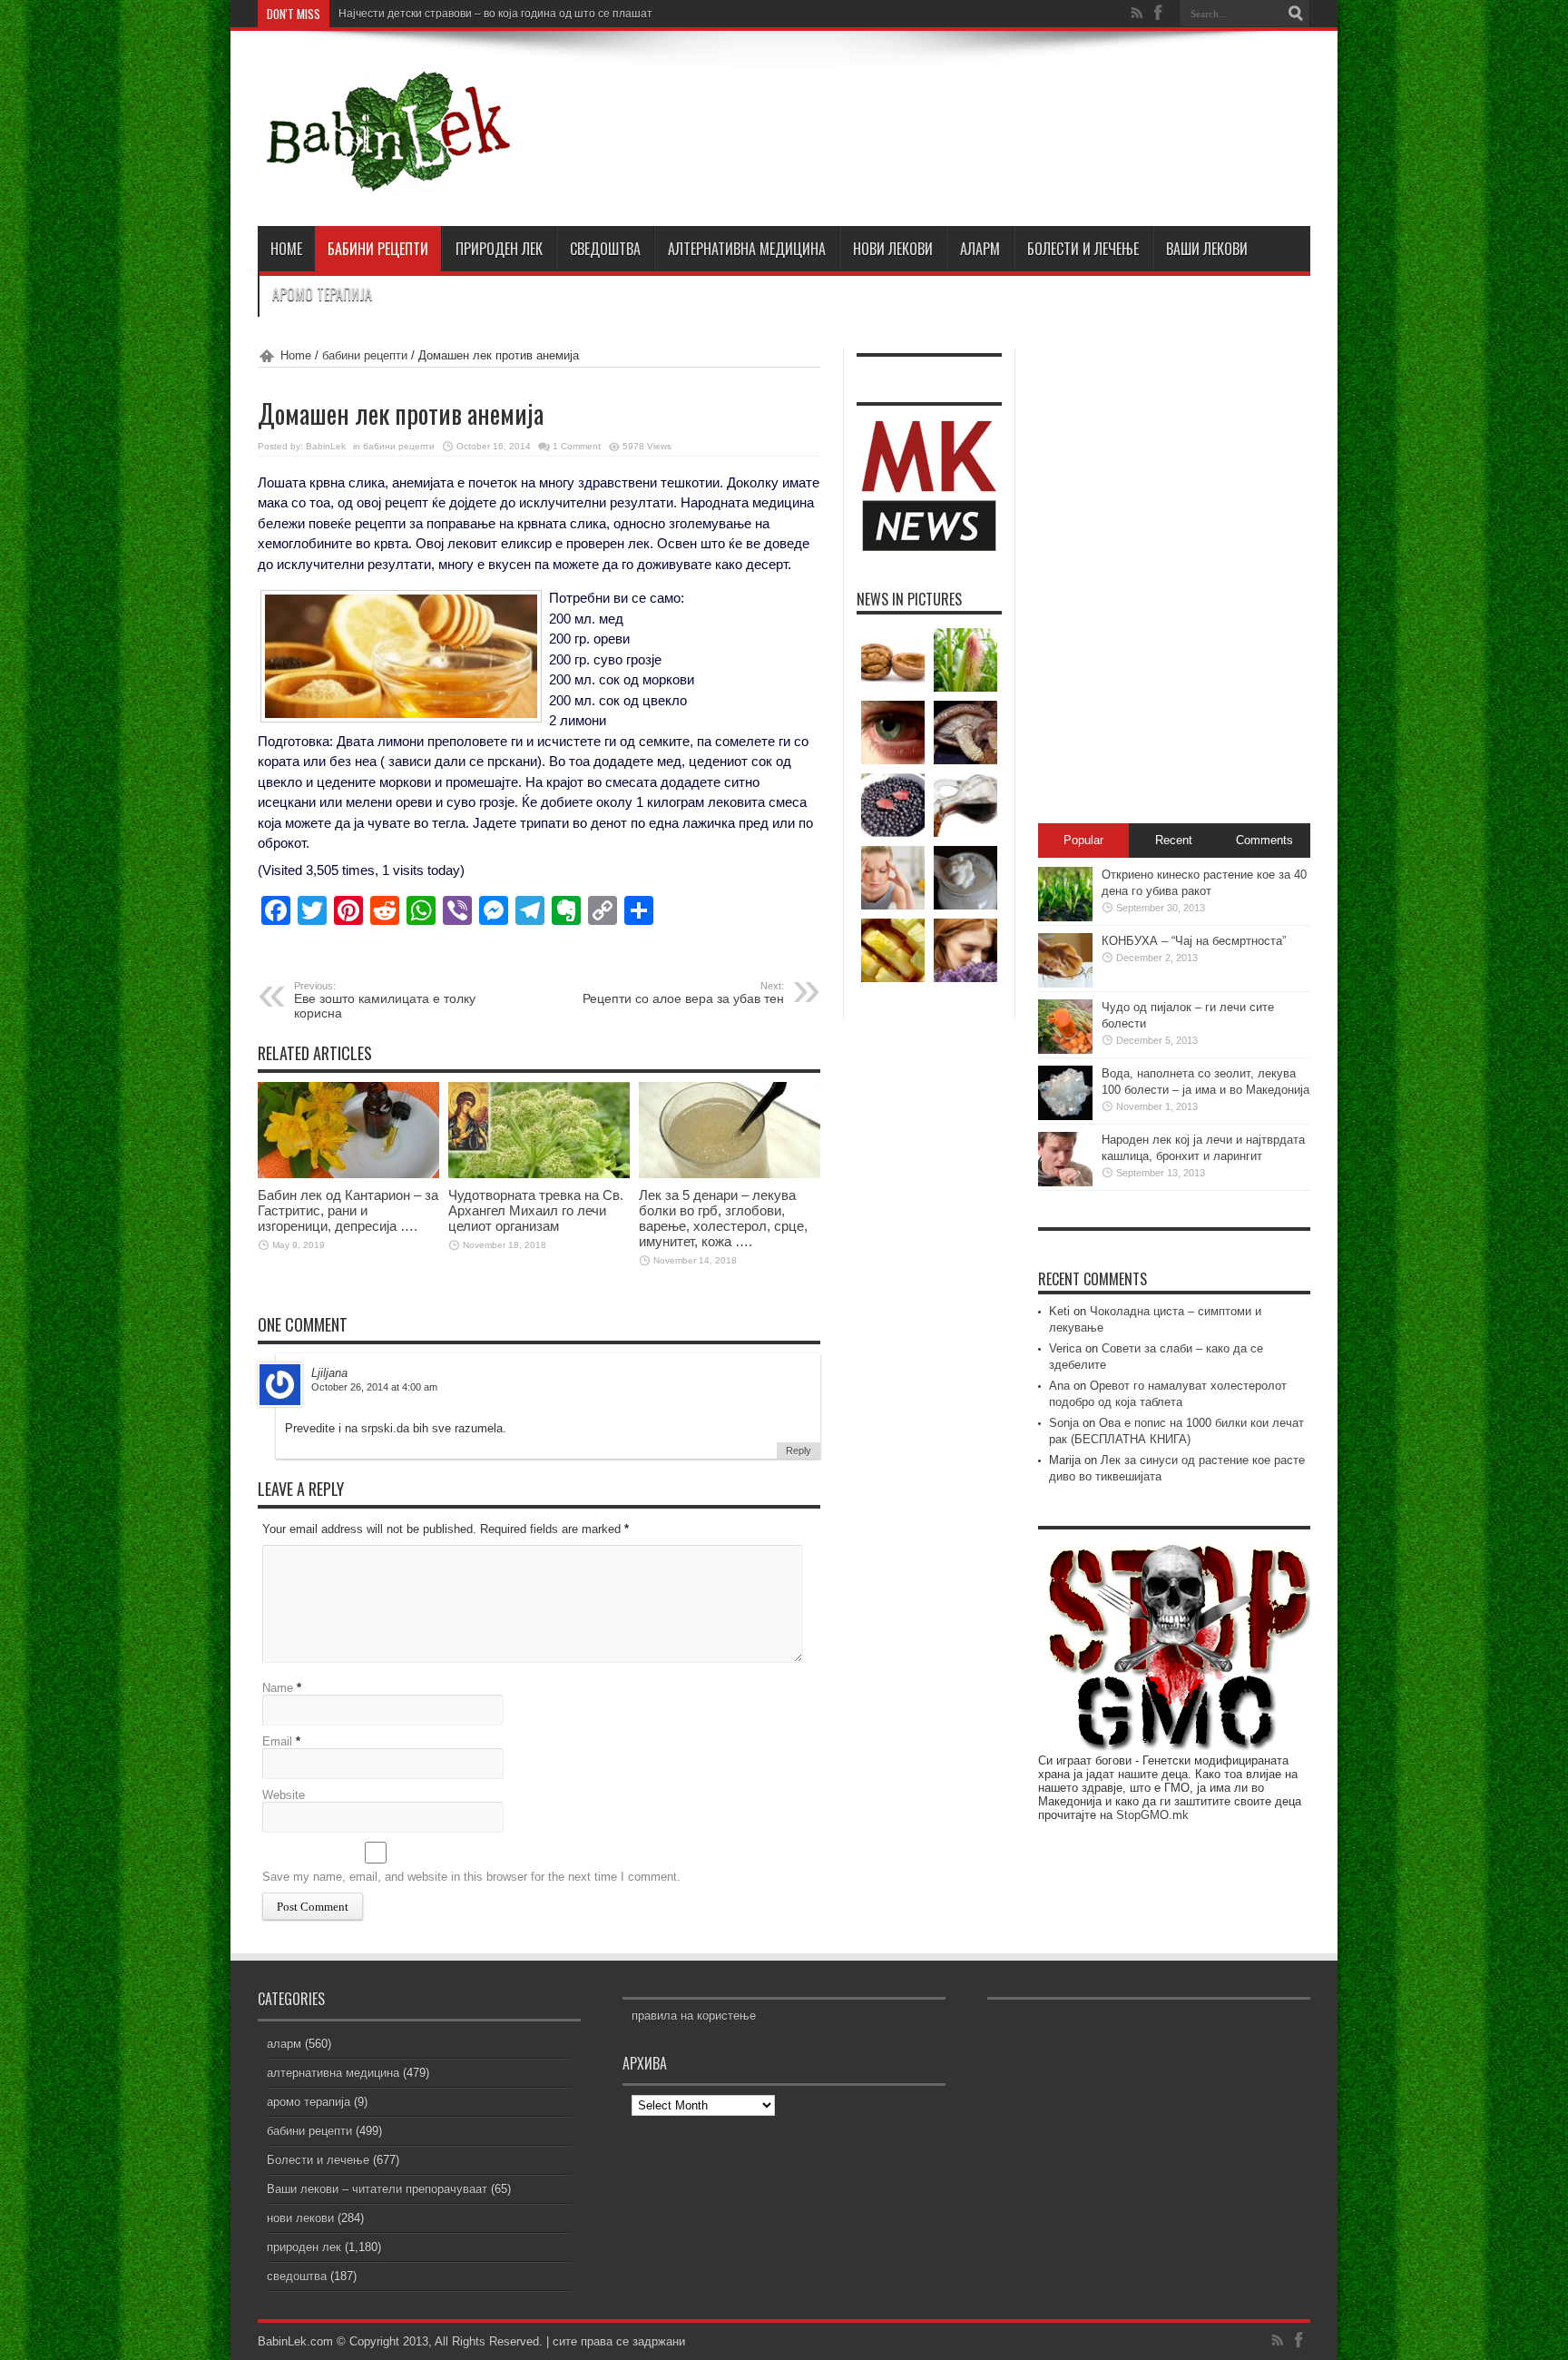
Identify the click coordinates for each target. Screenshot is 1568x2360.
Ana (1059, 1386)
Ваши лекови (1207, 249)
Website (284, 1795)
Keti (1059, 1311)
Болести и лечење (1083, 249)
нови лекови (893, 249)
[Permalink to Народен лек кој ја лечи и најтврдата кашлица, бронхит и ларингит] (1065, 1182)
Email (277, 1741)
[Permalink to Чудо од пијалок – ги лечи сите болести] (1065, 1050)
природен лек (499, 249)
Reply (799, 1450)
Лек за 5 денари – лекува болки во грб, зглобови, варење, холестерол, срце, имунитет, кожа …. (723, 1218)
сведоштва (605, 249)
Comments (1264, 840)
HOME (286, 249)
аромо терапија (322, 294)
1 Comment (577, 446)
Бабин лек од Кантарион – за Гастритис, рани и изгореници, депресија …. (348, 1210)
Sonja (1064, 1423)
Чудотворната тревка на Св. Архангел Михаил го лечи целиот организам (536, 1210)
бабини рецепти (378, 249)
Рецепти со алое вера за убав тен (683, 993)
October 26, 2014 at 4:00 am (374, 1387)
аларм (980, 249)
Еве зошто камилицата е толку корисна (385, 1000)
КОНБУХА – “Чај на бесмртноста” (1194, 941)
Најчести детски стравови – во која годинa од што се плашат (495, 14)
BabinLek (326, 446)
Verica (1065, 1348)
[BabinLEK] (387, 181)
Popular (1083, 840)
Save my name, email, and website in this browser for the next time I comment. (471, 1877)
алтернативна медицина (747, 249)
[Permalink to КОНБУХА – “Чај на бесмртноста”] (1065, 983)
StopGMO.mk (1152, 1815)
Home (296, 355)
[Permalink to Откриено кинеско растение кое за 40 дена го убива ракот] (1065, 917)
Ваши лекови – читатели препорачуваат (377, 2189)
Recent (1174, 840)
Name (278, 1688)
